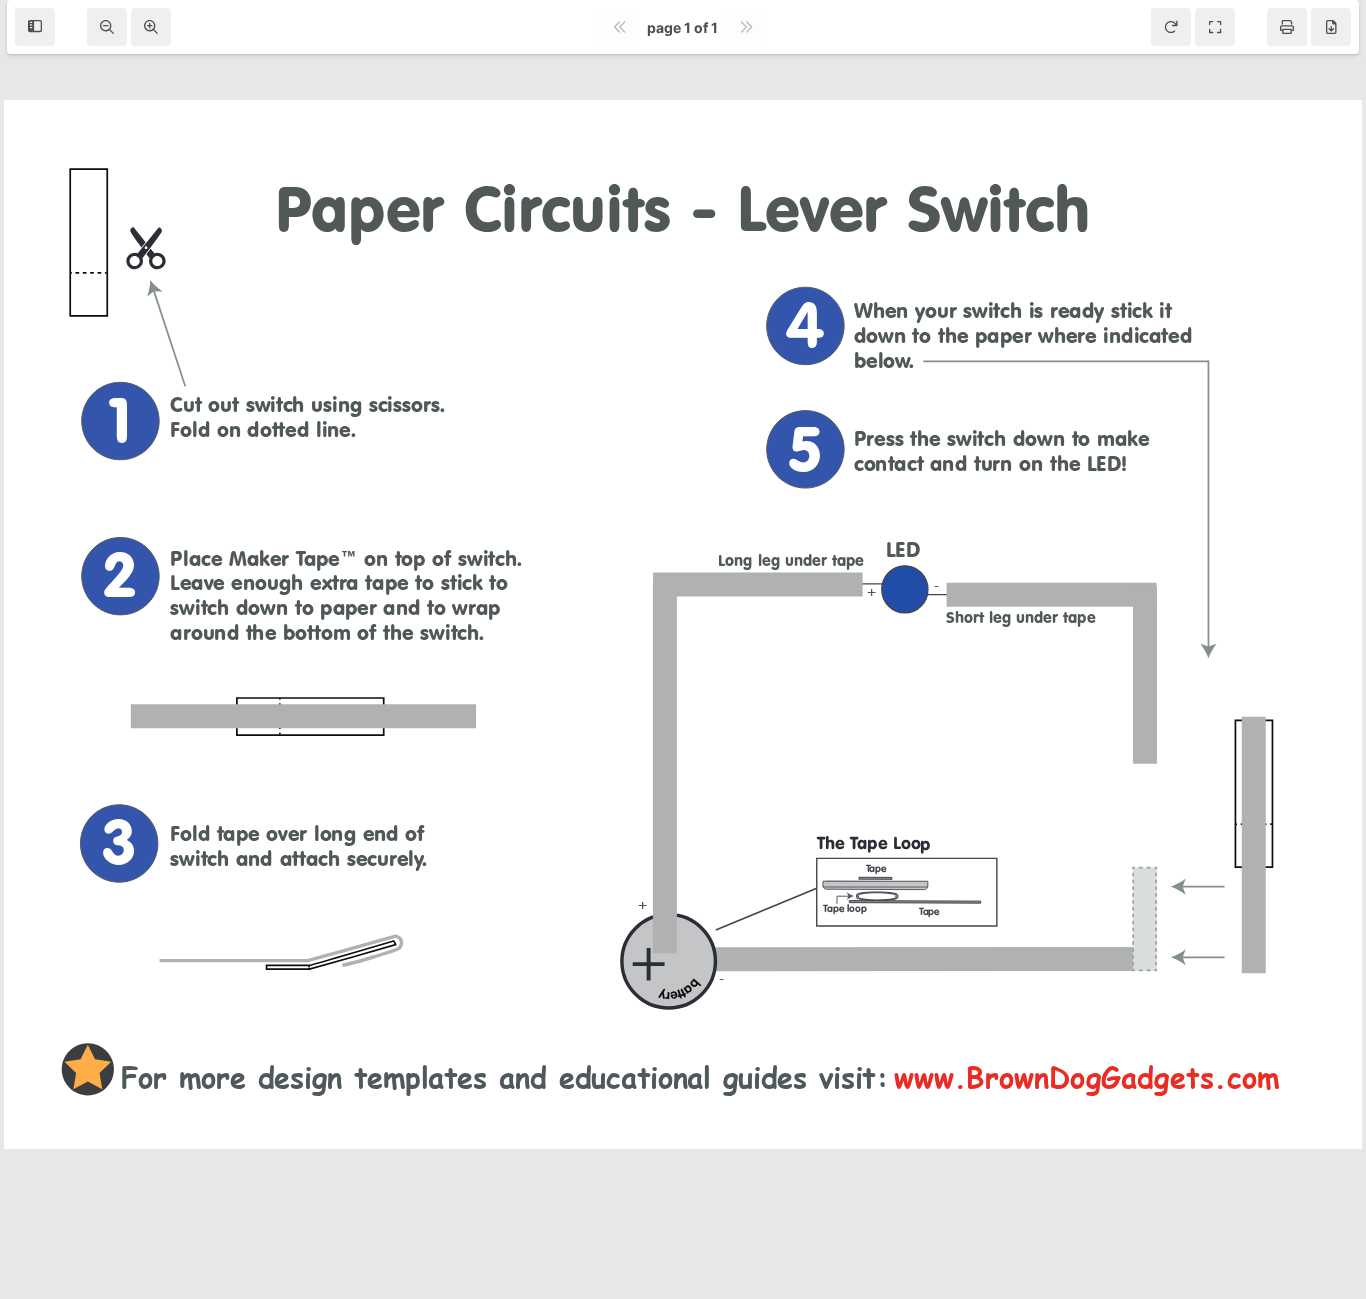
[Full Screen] (1215, 27)
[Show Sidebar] (35, 27)
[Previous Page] (619, 27)
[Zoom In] (151, 27)
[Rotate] (1171, 27)
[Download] (1331, 27)
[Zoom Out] (107, 27)
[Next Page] (746, 27)
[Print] (1287, 27)
